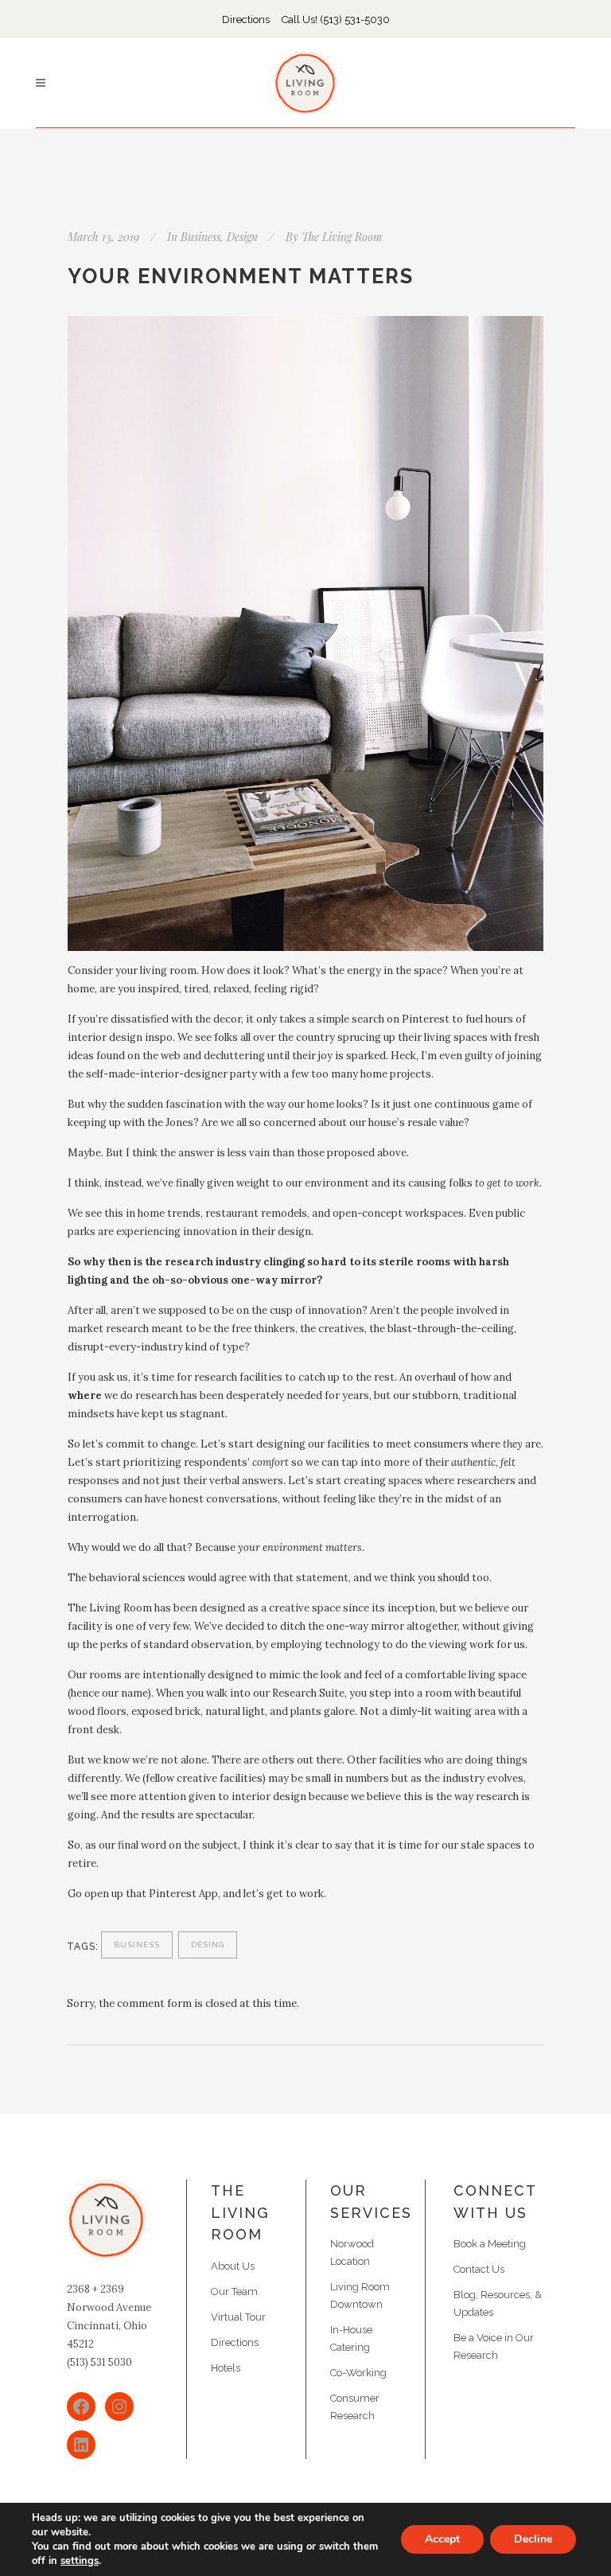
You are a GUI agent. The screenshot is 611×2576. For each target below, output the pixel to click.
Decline (533, 2539)
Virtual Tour (238, 2317)
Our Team (234, 2292)
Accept (442, 2539)
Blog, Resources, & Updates (498, 2303)
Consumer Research (355, 2407)
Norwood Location (352, 2253)
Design (242, 237)
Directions (246, 19)
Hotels (226, 2368)
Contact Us (479, 2269)
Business (200, 237)
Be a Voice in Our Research (494, 2346)
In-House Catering (351, 2338)
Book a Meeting (490, 2244)
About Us (233, 2266)
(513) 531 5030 (99, 2362)
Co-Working (358, 2373)
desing (208, 1945)
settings (80, 2561)
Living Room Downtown (360, 2295)
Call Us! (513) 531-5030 (336, 19)
